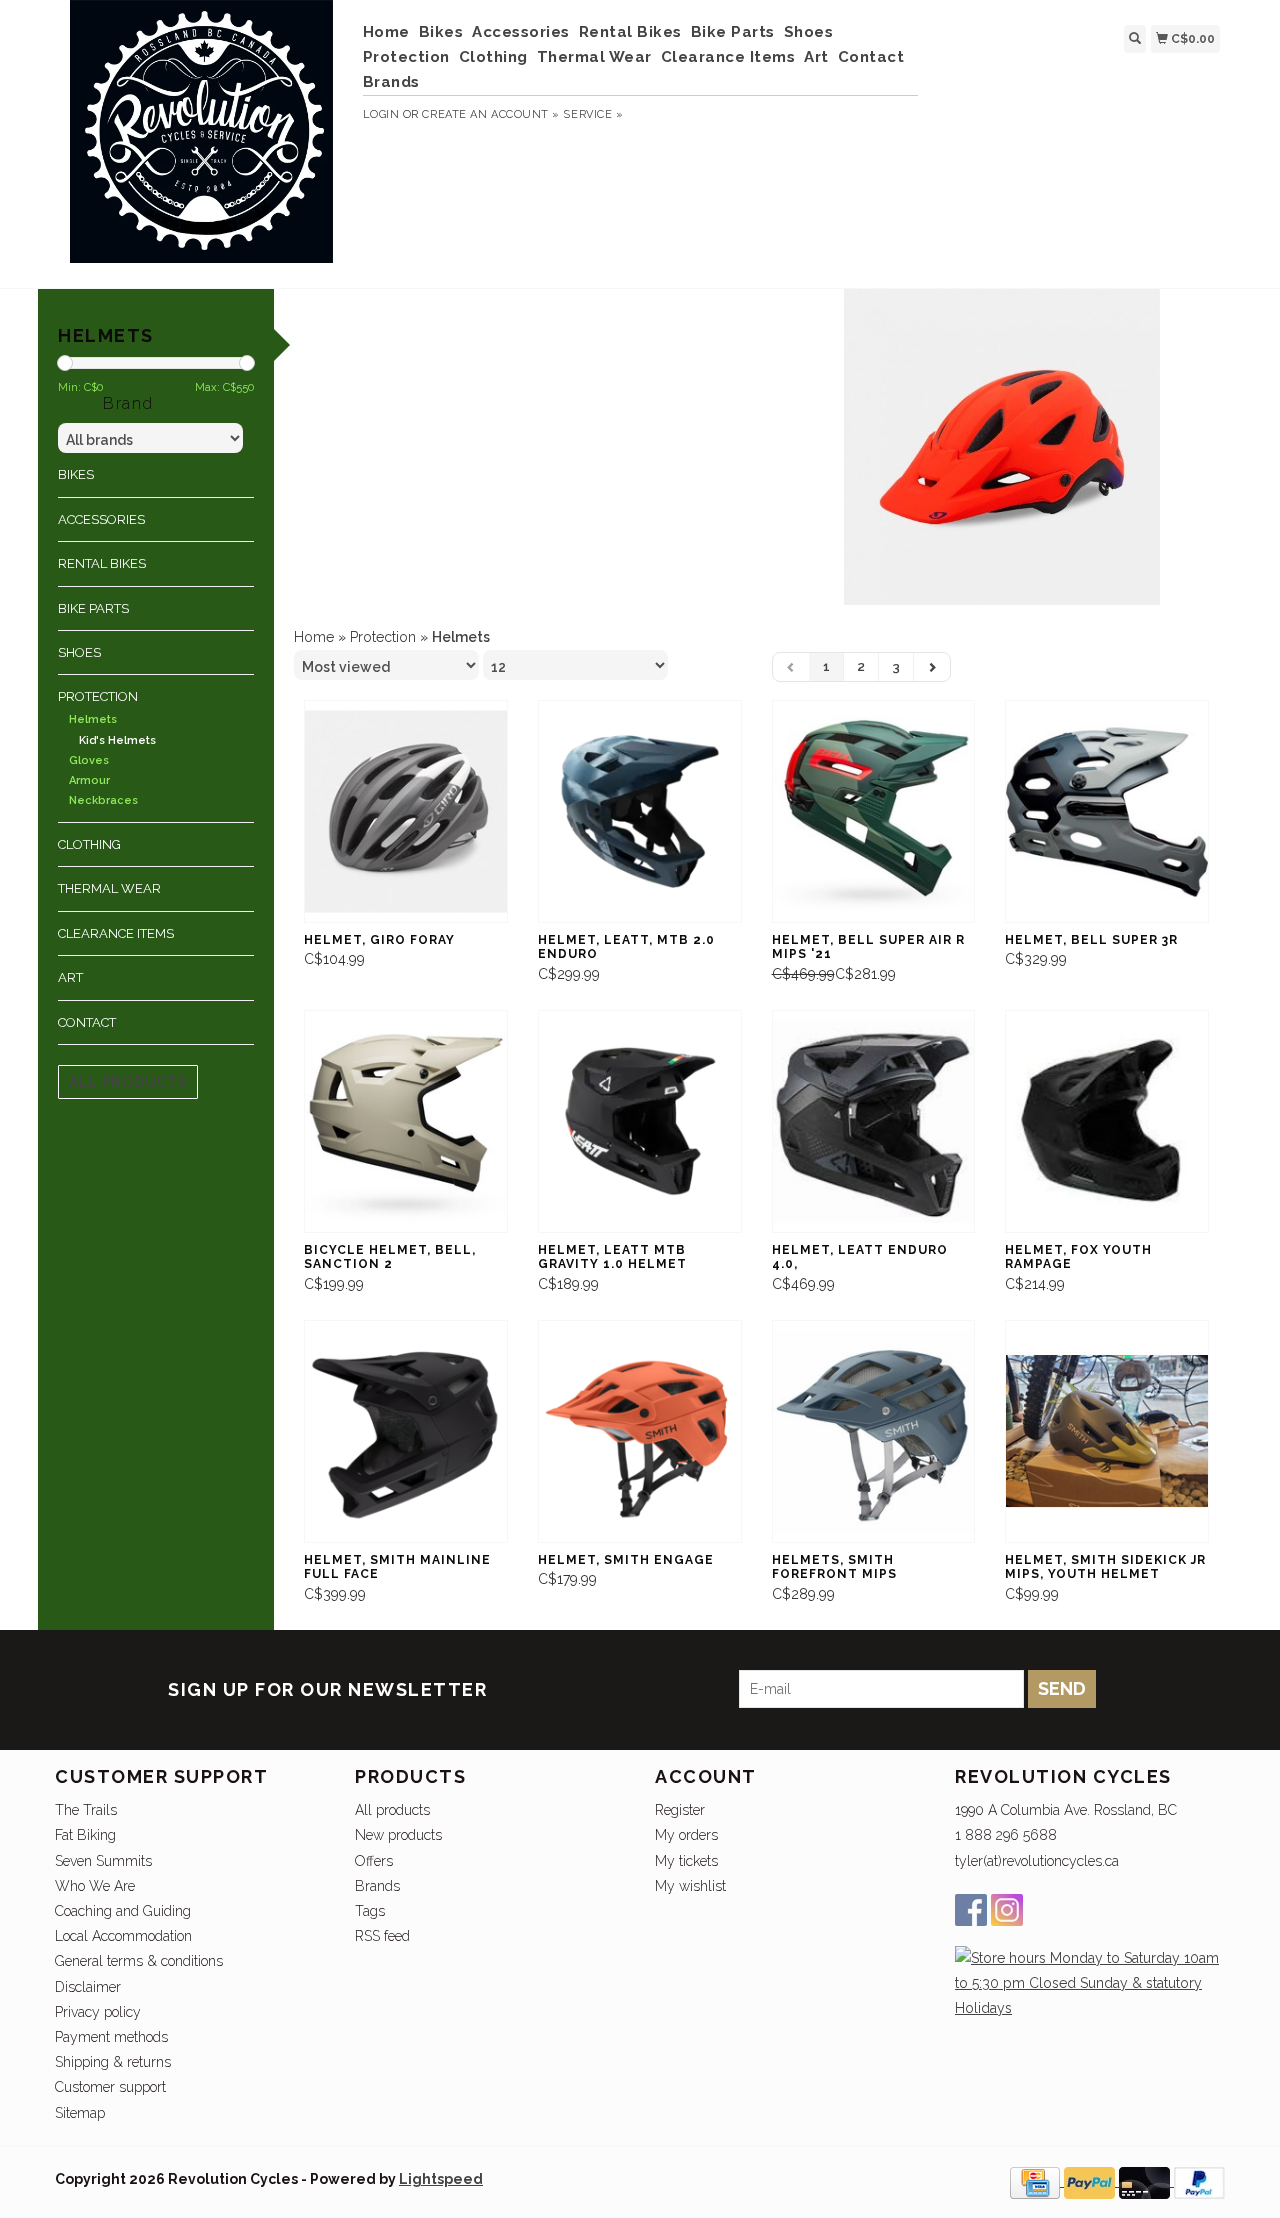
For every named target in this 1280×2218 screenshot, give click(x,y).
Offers (374, 1861)
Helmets (93, 719)
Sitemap (80, 2113)
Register (680, 1810)
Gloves (89, 760)
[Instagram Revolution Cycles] (1007, 1910)
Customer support (110, 2087)
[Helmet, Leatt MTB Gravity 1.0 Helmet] (640, 1121)
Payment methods (111, 2037)
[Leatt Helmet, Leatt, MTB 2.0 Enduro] (640, 811)
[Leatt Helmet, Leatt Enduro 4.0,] (874, 1121)
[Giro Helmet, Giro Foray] (406, 811)
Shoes (809, 32)
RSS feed (382, 1936)
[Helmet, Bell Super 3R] (1107, 811)
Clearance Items (728, 57)
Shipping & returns (113, 2062)
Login (381, 114)
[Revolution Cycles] (201, 141)
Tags (370, 1911)
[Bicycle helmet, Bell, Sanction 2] (406, 1121)
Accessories (521, 32)
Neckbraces (103, 800)
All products (128, 1082)
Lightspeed (441, 2179)
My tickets (686, 1861)
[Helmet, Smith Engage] (640, 1431)
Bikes (441, 32)
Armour (89, 780)
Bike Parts (733, 32)
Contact (871, 57)
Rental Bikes (630, 32)
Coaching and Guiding (123, 1911)
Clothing (493, 57)
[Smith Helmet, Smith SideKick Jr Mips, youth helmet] (1107, 1431)
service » (593, 114)
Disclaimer (88, 1987)
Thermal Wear (594, 57)
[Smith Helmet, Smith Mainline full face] (406, 1431)
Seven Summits (103, 1861)
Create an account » (490, 114)
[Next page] (932, 667)
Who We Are (95, 1886)
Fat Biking (85, 1835)
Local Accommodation (123, 1936)
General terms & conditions (139, 1961)
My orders (686, 1835)
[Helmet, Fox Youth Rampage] (1107, 1121)
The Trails (86, 1810)
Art (816, 57)
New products (398, 1835)
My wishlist (690, 1886)
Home (386, 32)
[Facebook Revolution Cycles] (971, 1910)
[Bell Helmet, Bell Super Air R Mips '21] (874, 811)
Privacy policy (98, 2012)
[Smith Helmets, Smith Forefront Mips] (874, 1431)
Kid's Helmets (117, 740)
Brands (391, 82)
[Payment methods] (1037, 2181)
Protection (406, 57)
